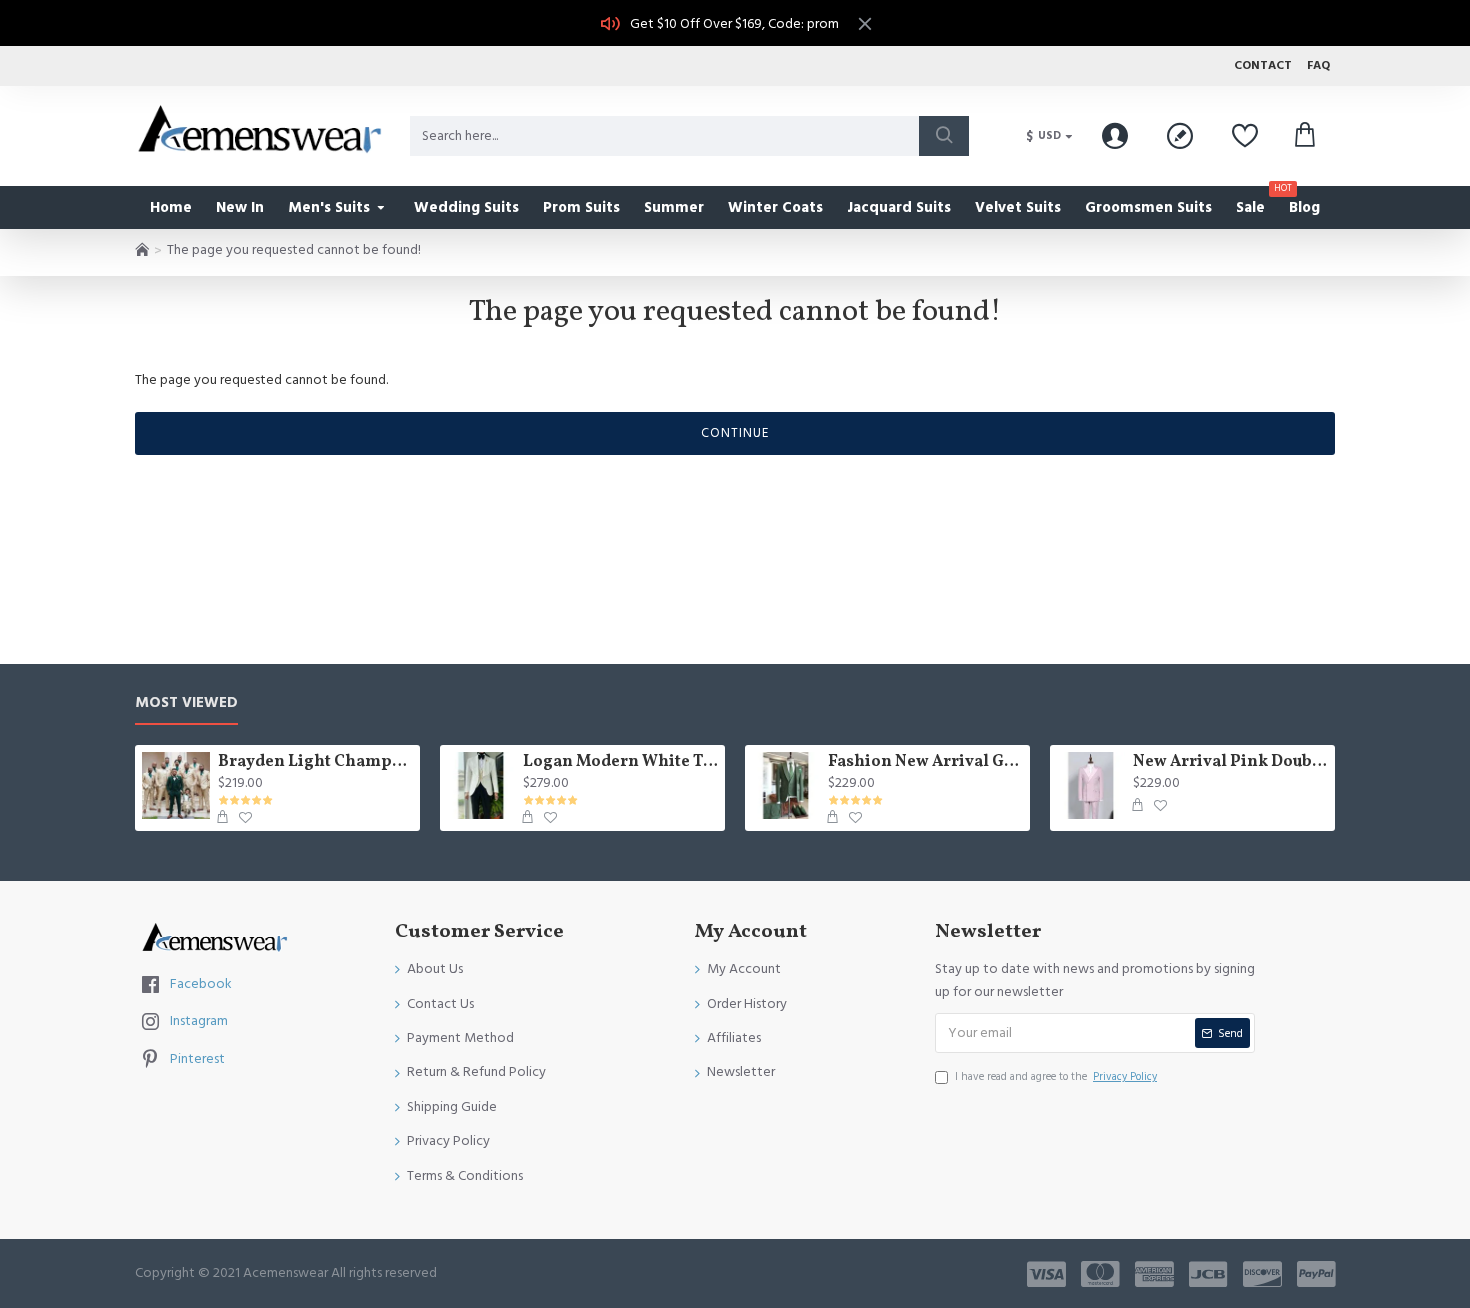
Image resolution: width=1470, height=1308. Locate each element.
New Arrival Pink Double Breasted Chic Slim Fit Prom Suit (1230, 762)
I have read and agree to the (1056, 1076)
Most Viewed (186, 703)
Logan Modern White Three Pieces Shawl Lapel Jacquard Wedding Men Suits (620, 762)
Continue (735, 433)
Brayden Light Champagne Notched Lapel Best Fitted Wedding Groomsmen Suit (315, 762)
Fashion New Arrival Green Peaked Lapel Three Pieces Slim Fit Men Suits (925, 762)
